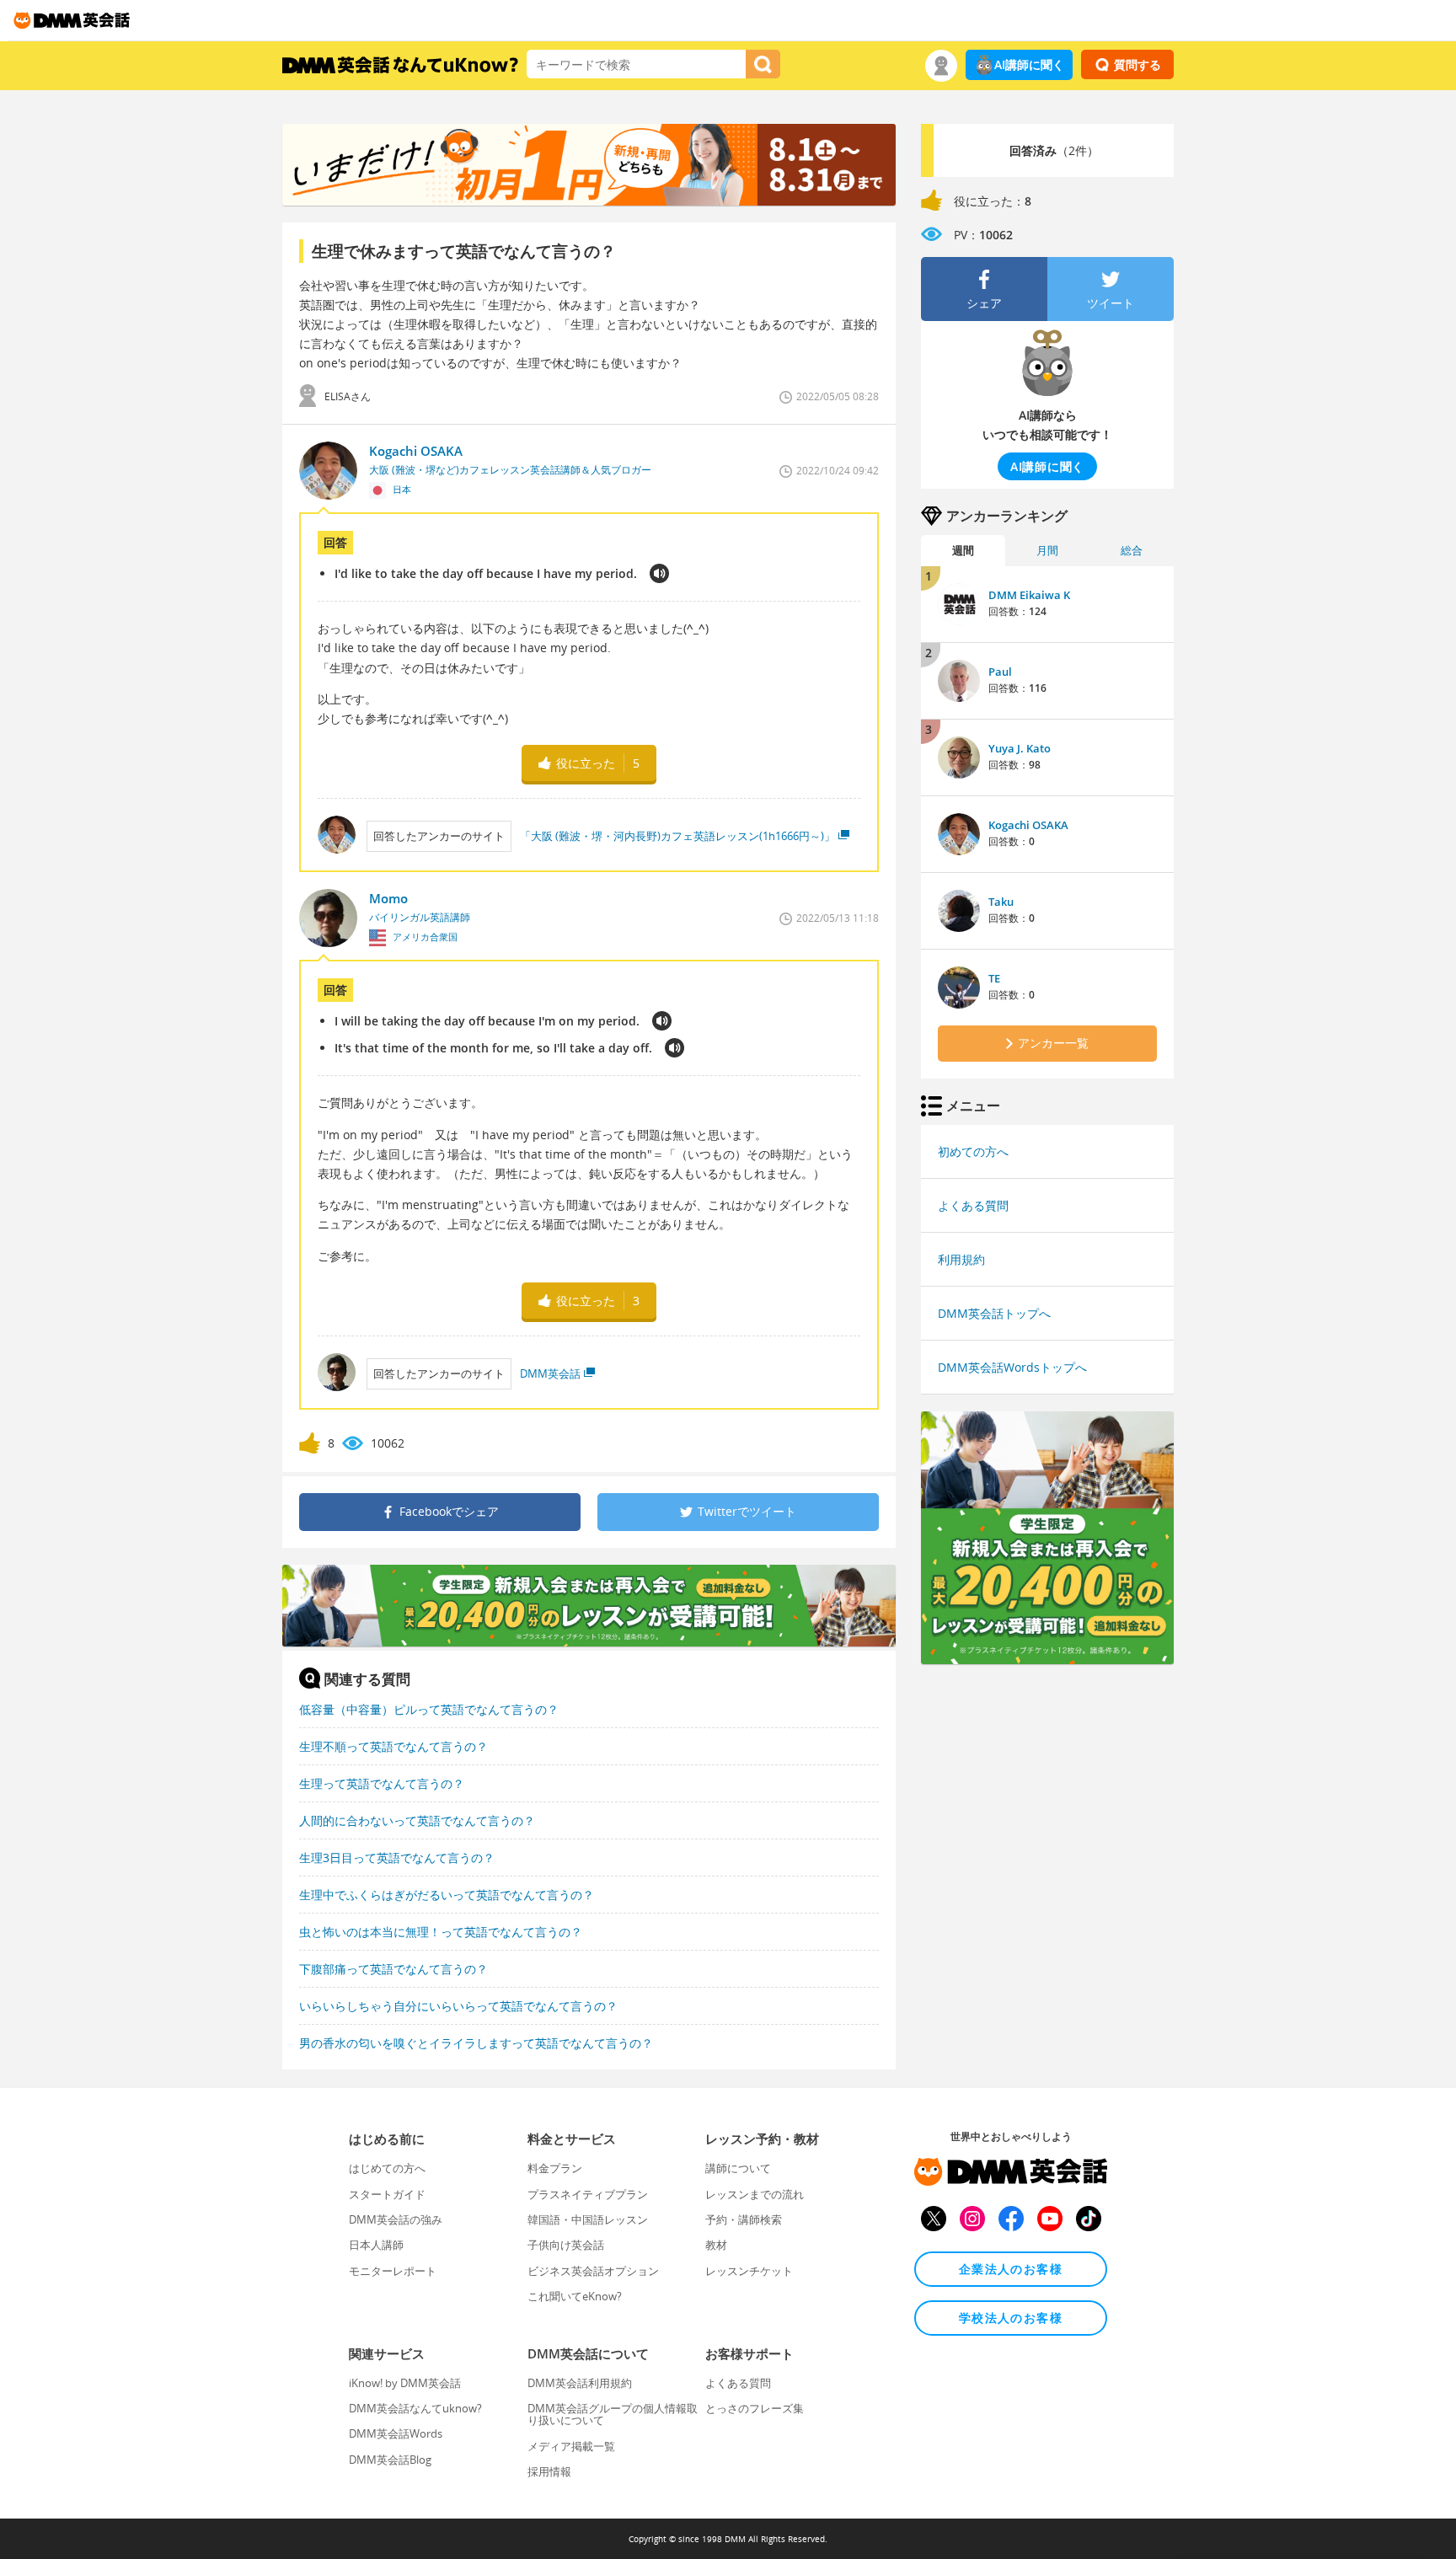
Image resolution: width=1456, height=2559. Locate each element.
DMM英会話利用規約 (580, 2383)
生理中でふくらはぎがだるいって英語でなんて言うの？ (447, 1895)
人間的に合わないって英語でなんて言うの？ (417, 1820)
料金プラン (555, 2168)
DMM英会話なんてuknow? (415, 2408)
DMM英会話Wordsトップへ (1012, 1367)
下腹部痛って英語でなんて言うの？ (393, 1969)
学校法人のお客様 (1011, 2318)
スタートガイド (387, 2194)
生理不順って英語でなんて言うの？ (393, 1746)
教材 (716, 2245)
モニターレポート (393, 2271)
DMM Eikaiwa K (1029, 595)
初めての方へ (973, 1151)
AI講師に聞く (1029, 64)
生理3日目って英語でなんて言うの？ (397, 1858)
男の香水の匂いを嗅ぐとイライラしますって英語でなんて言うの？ (476, 2043)
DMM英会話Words (396, 2433)
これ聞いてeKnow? (575, 2296)
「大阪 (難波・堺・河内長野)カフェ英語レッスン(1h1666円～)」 (677, 836)
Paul (1000, 672)
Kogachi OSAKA (1028, 825)
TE (994, 978)
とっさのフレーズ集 (755, 2408)
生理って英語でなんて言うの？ (382, 1783)
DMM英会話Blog (390, 2460)
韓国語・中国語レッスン (588, 2219)
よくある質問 (973, 1205)
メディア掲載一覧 (571, 2446)
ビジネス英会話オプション (593, 2271)
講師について (738, 2168)
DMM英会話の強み (396, 2219)
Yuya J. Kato (1020, 748)
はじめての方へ (387, 2168)
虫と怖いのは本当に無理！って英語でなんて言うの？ (441, 1932)
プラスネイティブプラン (588, 2194)
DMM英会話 (550, 1373)
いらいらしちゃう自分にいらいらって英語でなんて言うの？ (458, 2006)
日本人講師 (376, 2245)
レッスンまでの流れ (755, 2194)
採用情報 (549, 2471)
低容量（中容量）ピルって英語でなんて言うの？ (429, 1709)
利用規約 (961, 1259)
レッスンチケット (749, 2271)
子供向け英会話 (566, 2245)
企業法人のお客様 (1011, 2269)
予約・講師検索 (744, 2219)
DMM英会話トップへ (994, 1313)
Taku (1001, 902)
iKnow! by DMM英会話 (405, 2383)
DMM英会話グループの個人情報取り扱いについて (613, 2414)
